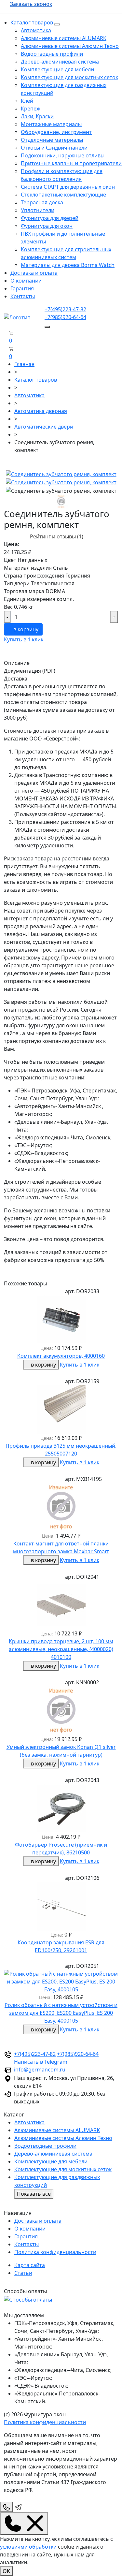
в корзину (25, 629)
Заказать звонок (31, 4)
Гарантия (22, 288)
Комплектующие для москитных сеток (69, 77)
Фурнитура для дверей (50, 218)
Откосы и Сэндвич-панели (54, 148)
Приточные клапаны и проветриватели (71, 163)
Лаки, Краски (37, 116)
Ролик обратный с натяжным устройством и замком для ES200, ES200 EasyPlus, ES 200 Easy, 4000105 (61, 2013)
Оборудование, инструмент (56, 132)
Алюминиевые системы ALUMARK (64, 38)
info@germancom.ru (40, 2070)
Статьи (23, 2273)
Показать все (34, 2194)
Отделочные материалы (52, 140)
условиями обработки (28, 2547)
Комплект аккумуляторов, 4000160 (61, 1356)
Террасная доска (42, 202)
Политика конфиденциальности (55, 2252)
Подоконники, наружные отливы (63, 155)
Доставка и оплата (34, 273)
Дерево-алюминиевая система (60, 62)
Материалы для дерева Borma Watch (68, 265)
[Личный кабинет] (6, 356)
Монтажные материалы (51, 124)
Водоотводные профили (52, 54)
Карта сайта (30, 2265)
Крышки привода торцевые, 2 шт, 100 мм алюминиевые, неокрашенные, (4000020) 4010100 (61, 1649)
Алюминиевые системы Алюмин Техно (70, 46)
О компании (26, 281)
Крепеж (31, 109)
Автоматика (36, 30)
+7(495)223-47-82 (65, 309)
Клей (27, 101)
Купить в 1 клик (24, 639)
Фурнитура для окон (47, 226)
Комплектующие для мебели (57, 69)
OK (6, 2571)
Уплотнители (38, 210)
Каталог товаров (32, 22)
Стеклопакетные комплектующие (63, 195)
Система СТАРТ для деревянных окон (68, 187)
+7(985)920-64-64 (65, 317)
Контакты (23, 296)
